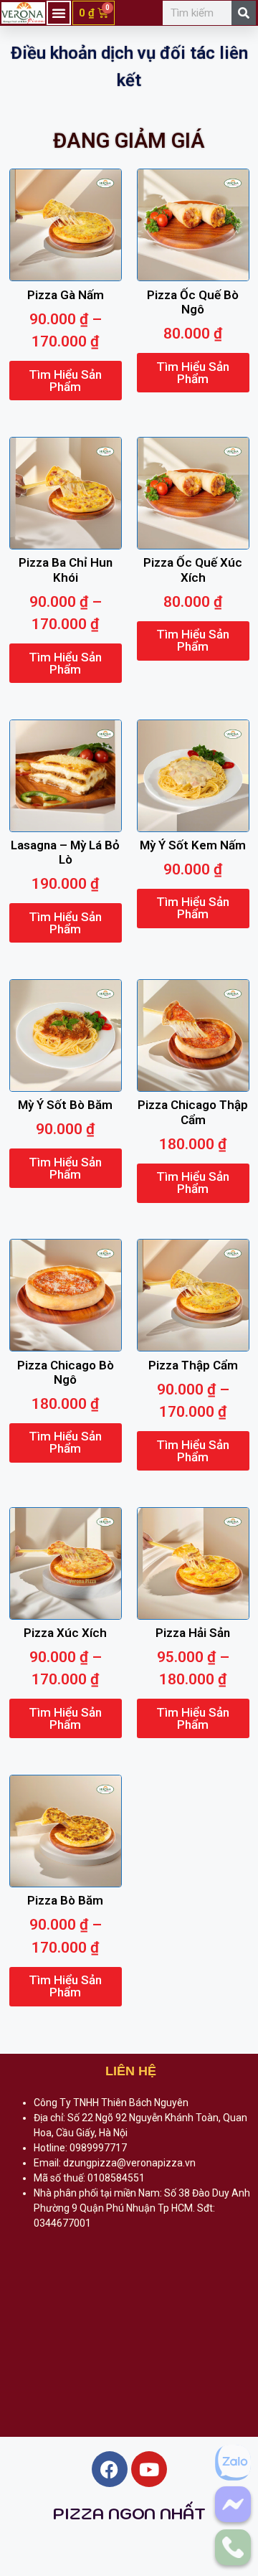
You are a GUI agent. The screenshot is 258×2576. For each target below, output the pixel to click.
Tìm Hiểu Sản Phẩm (65, 381)
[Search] (244, 13)
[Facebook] (110, 2469)
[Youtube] (149, 2469)
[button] (59, 13)
